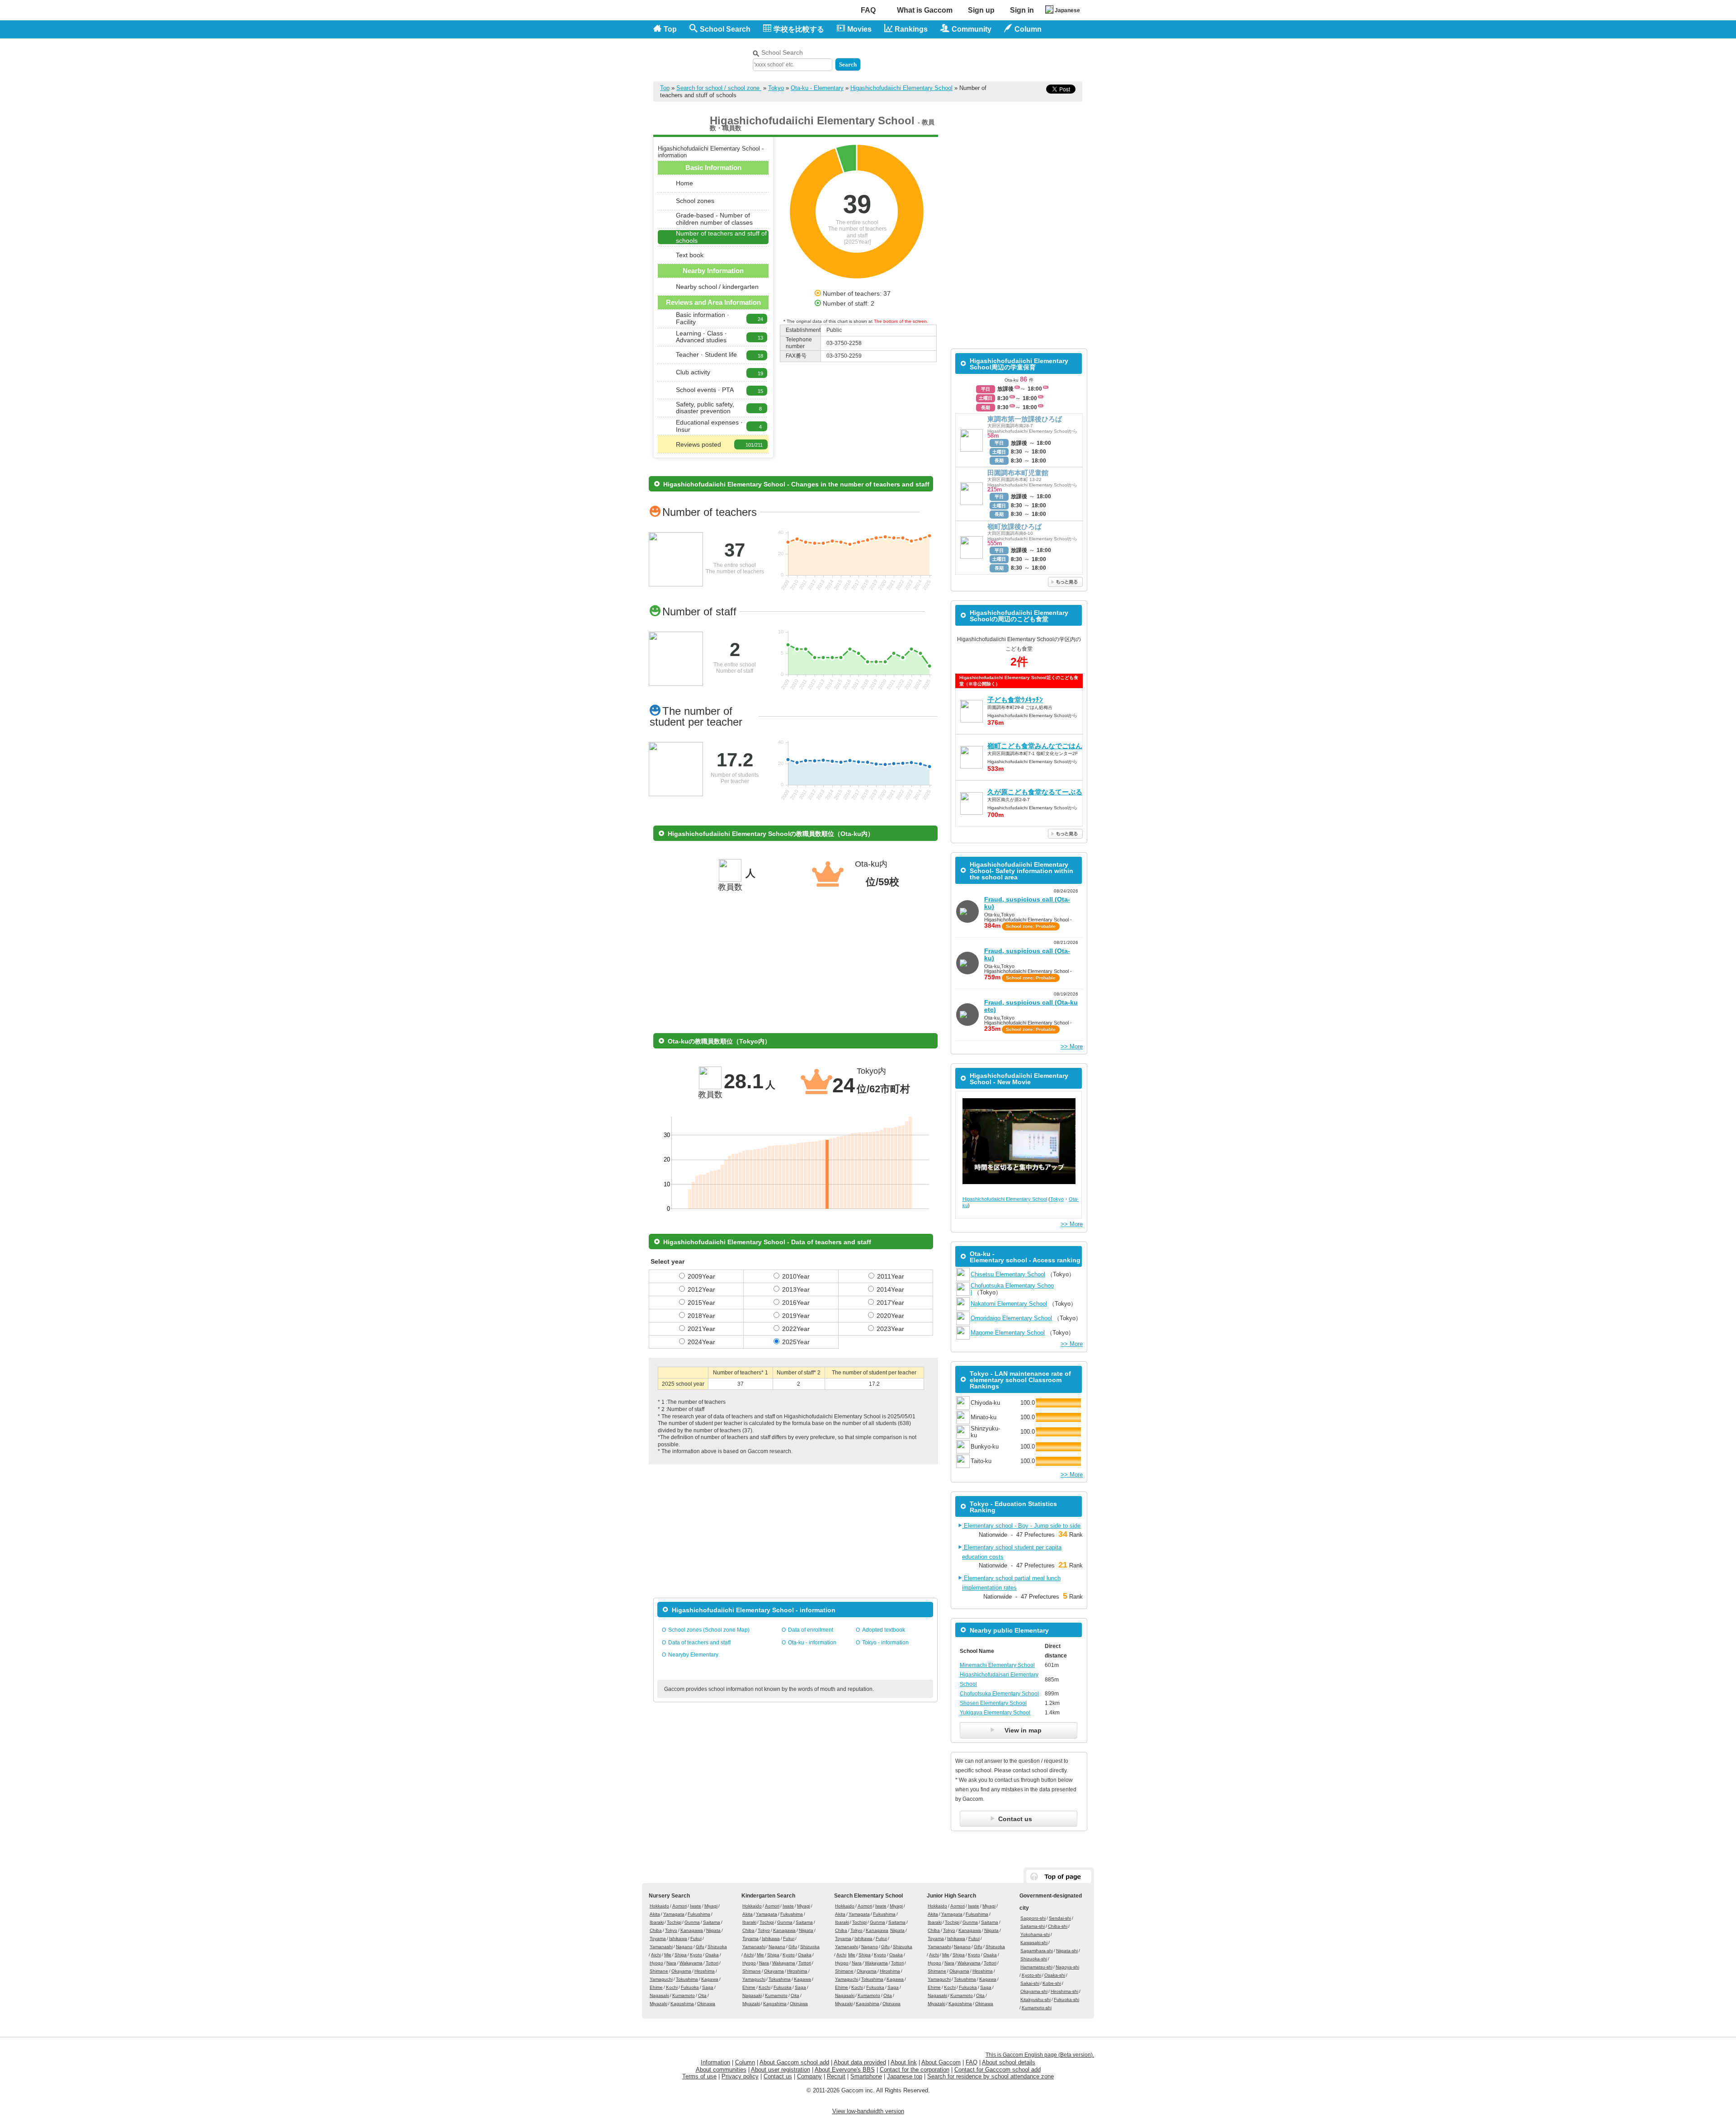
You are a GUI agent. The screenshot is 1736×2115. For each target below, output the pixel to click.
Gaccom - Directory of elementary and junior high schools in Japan (701, 55)
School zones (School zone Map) (709, 1630)
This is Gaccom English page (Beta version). (1040, 2055)
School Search (725, 29)
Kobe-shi (1052, 1983)
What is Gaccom (925, 10)
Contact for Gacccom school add (998, 2070)
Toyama (658, 1938)
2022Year (796, 1329)
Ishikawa (678, 1938)
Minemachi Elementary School (997, 1665)
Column (745, 2062)
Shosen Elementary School (993, 1703)
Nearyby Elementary (693, 1655)
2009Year (701, 1276)
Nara (671, 1963)
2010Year (796, 1276)
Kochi (672, 1987)
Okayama (681, 1971)
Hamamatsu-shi (1036, 1967)
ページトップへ (1059, 1877)
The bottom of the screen (900, 321)
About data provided (860, 2062)
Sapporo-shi (1033, 1918)
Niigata (713, 1930)
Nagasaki (659, 1995)
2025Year (796, 1342)
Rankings (911, 29)
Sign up (981, 10)
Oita (702, 1995)
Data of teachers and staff (699, 1643)
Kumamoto (684, 1995)
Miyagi (711, 1906)
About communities (721, 2070)
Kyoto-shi (1031, 1975)
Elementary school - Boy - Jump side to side (1021, 1526)
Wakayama (691, 1963)
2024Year (701, 1342)
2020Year (890, 1316)
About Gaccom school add (794, 2062)
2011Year (891, 1276)
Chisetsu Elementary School (1008, 1274)
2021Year (701, 1329)
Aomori (679, 1906)
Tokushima (687, 1979)
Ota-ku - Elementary (817, 88)
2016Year (796, 1303)
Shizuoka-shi (1034, 1959)
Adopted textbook (884, 1630)
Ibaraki (657, 1922)
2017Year (890, 1303)
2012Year (701, 1289)
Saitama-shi (1033, 1926)
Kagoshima (682, 2004)
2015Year (701, 1303)
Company (809, 2076)
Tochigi (674, 1922)
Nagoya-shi (1067, 1967)
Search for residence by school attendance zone (991, 2076)
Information (715, 2062)
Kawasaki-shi (1034, 1943)
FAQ (868, 10)
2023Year (890, 1329)
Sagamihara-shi (1037, 1951)
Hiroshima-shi (1064, 1991)
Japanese (1067, 10)
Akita (655, 1914)
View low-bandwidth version (868, 2111)
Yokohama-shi (1035, 1934)
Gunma (692, 1922)
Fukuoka (690, 1987)
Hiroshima (705, 1971)
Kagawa (710, 1979)
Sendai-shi (1060, 1918)
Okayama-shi (1034, 1991)
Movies (859, 29)
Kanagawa (692, 1930)
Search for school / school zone (719, 88)
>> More (1072, 1046)
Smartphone (866, 2076)
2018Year (701, 1316)
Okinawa (706, 2004)
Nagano (684, 1947)
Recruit (836, 2076)
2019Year (796, 1316)
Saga (708, 1987)
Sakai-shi (1030, 1983)
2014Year (890, 1289)
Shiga (681, 1955)
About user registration (781, 2070)
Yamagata (674, 1914)
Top (670, 29)
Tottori (712, 1963)
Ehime (656, 1987)
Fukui (696, 1938)
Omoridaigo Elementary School (1011, 1318)
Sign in (1022, 10)
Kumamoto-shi (1037, 2008)
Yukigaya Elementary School (995, 1713)
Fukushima (699, 1914)
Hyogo (656, 1963)
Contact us (778, 2076)
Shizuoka (717, 1947)
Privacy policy (740, 2076)
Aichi (656, 1955)
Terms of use (699, 2076)
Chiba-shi (1058, 1926)
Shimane (659, 1971)
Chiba (656, 1930)
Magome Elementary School (1008, 1333)
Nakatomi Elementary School (1009, 1304)
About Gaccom (941, 2062)
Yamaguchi (661, 1979)
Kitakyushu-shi (1035, 1999)
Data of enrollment (811, 1630)
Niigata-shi (1067, 1951)
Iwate (696, 1906)
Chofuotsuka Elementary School (999, 1694)
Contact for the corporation (915, 2070)
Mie (668, 1955)
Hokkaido (659, 1906)
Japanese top (905, 2076)
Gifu (700, 1947)
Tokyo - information (885, 1643)
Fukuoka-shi (1066, 1999)
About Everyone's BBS (845, 2070)
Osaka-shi (1055, 1975)
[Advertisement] (977, 58)
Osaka (712, 1955)
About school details (1009, 2062)
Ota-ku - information (812, 1643)
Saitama (712, 1922)
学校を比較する (799, 29)
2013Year (796, 1289)
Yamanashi (661, 1947)
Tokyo (776, 88)
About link (904, 2062)
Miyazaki (658, 2004)
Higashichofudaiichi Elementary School (901, 88)
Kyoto (696, 1955)
